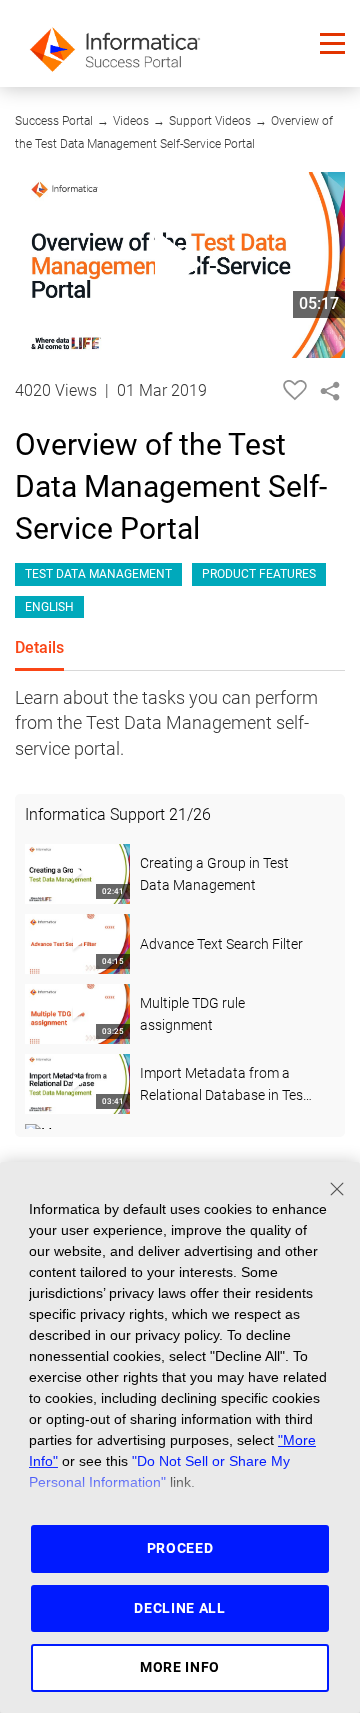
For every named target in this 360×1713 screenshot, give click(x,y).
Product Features (259, 574)
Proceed (180, 1548)
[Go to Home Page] (115, 43)
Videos (131, 121)
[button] (332, 43)
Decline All (180, 1608)
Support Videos (210, 121)
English (49, 607)
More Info (180, 1667)
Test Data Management (98, 574)
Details (39, 647)
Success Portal (54, 121)
